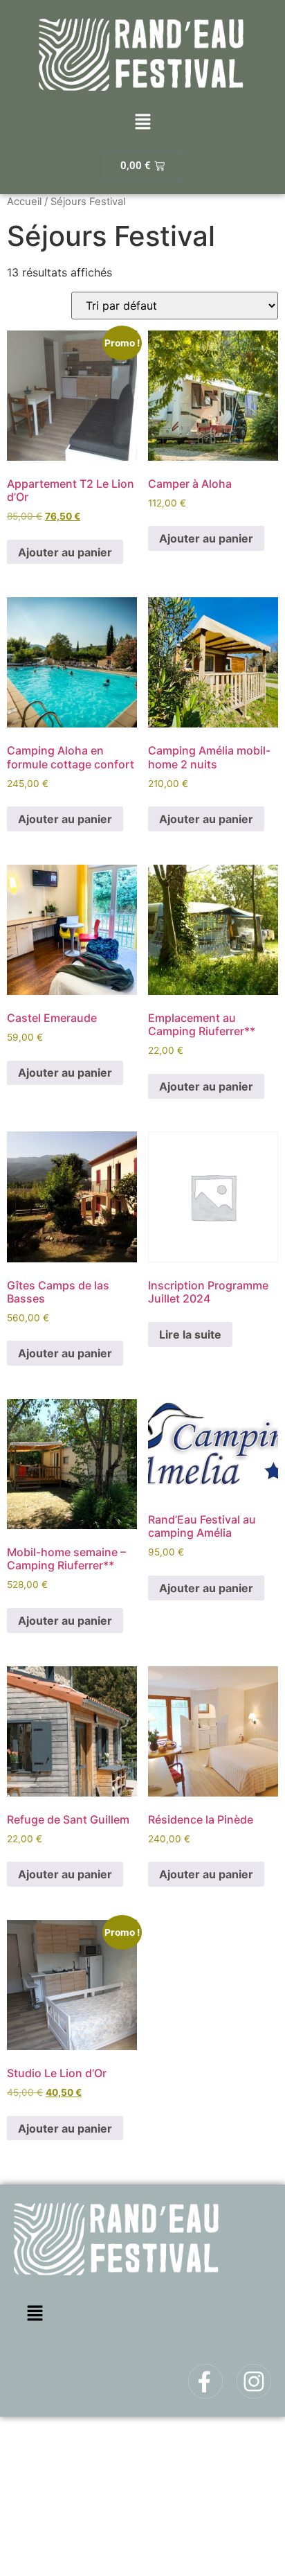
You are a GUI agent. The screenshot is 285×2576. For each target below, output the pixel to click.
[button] (142, 123)
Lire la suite (190, 1334)
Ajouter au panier (65, 552)
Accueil (24, 202)
